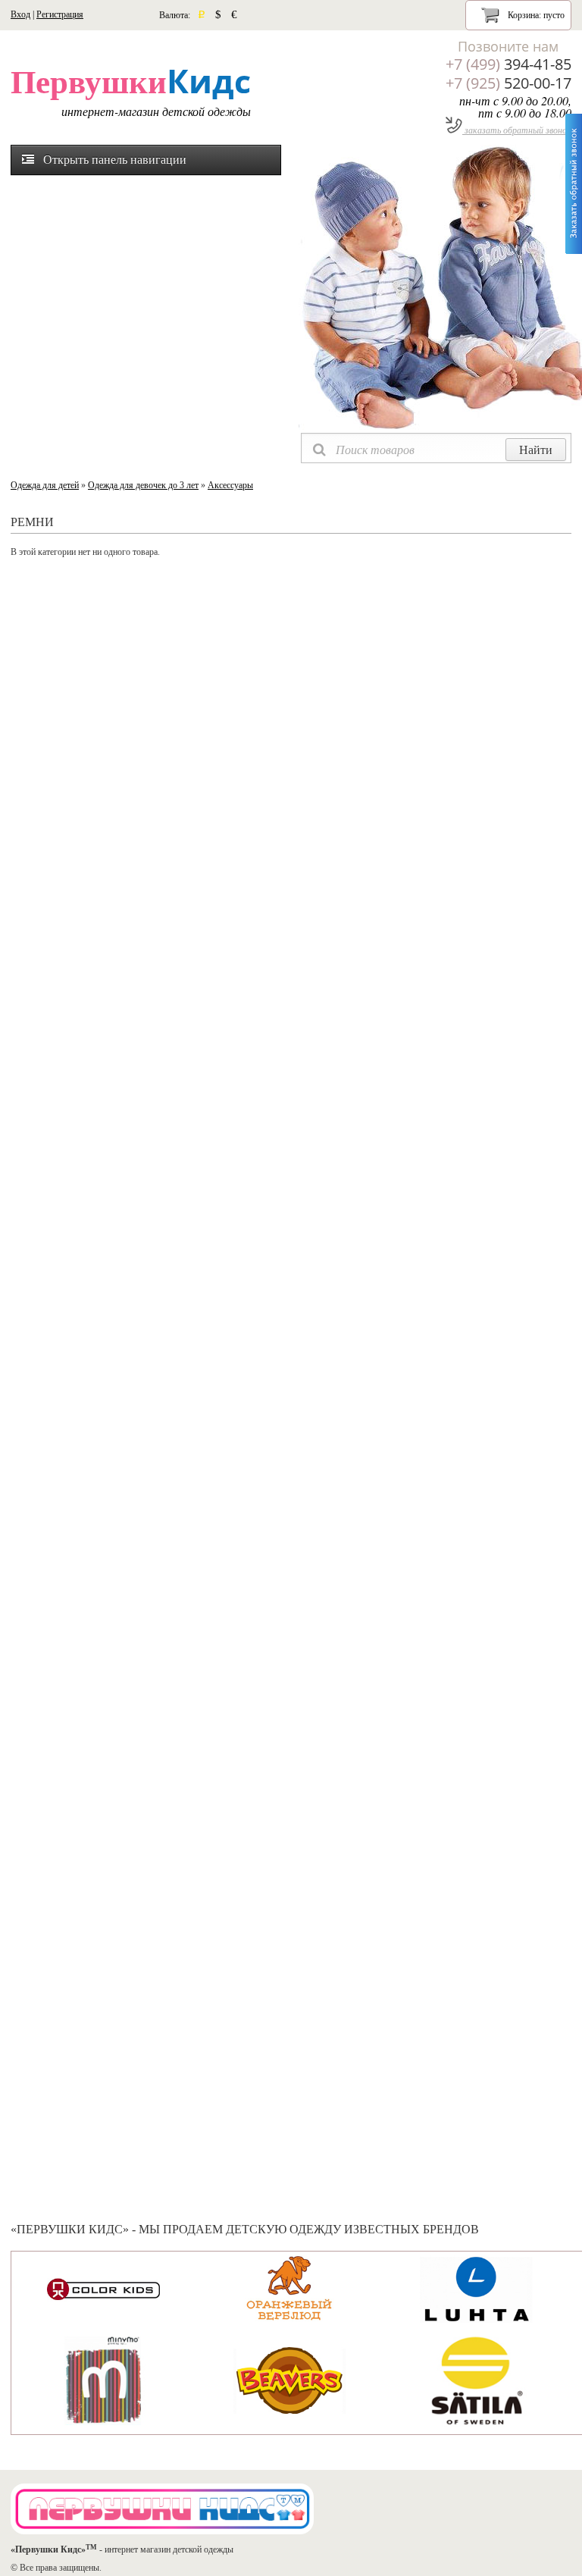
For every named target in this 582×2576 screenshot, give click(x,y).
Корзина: (535, 15)
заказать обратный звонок (517, 130)
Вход (20, 14)
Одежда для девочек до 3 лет (143, 485)
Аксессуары (230, 485)
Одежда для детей (45, 485)
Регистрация (60, 14)
